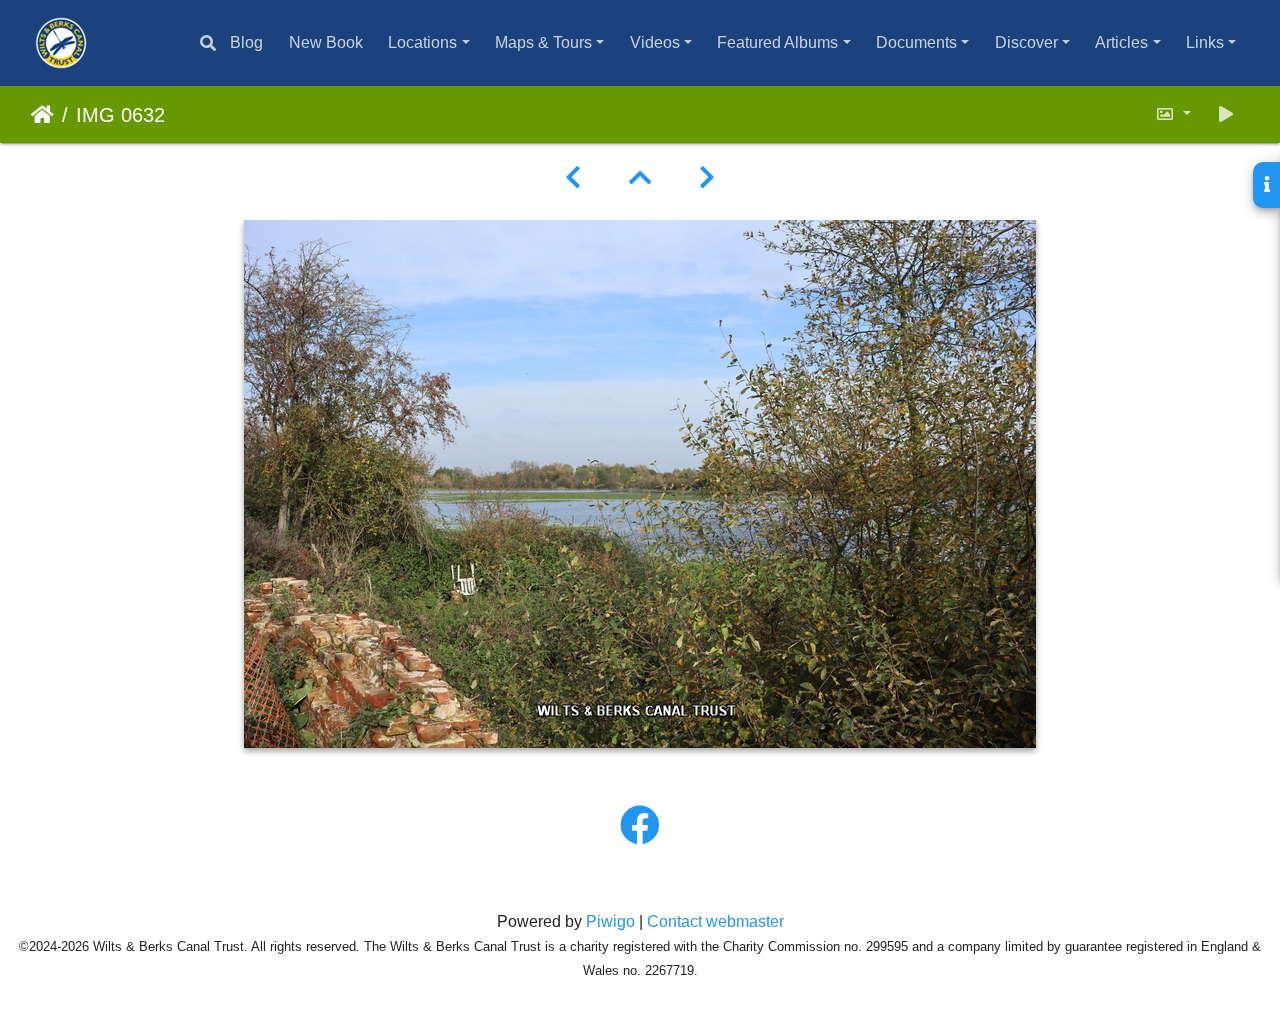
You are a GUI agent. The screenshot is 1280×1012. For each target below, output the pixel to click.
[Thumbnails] (640, 178)
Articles (1121, 42)
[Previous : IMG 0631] (573, 178)
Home (42, 115)
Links (1205, 42)
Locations (422, 42)
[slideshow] (1226, 114)
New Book (326, 42)
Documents (916, 42)
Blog (246, 42)
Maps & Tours (543, 42)
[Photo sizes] (1173, 114)
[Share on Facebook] (640, 826)
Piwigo (610, 921)
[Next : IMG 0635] (707, 178)
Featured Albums (777, 42)
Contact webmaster (715, 921)
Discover (1026, 42)
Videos (655, 42)
